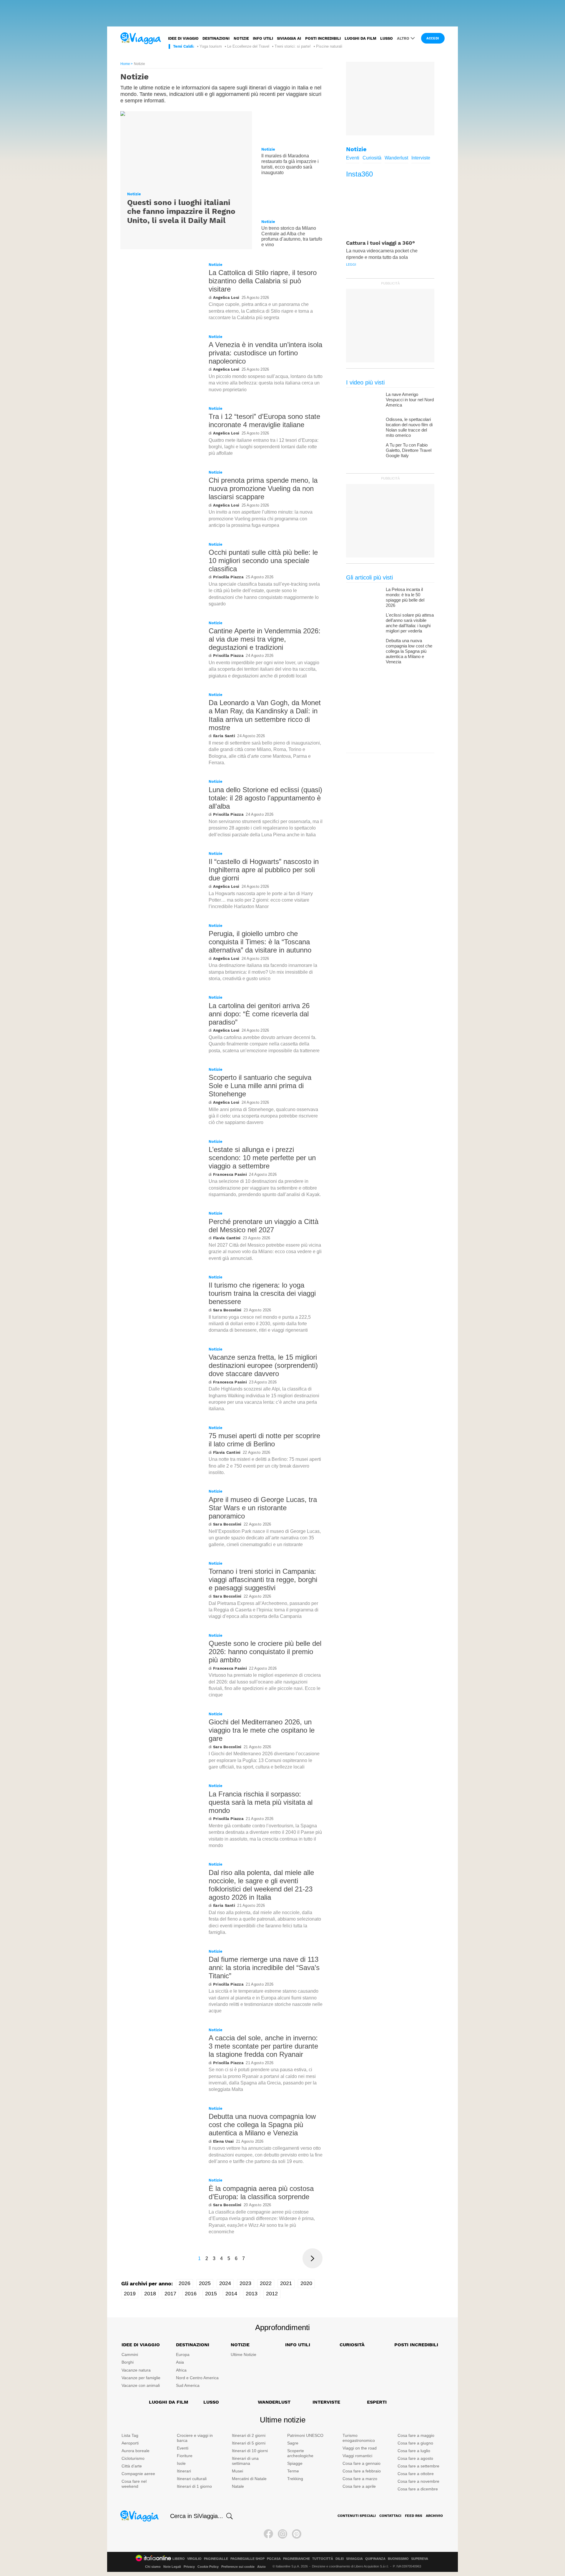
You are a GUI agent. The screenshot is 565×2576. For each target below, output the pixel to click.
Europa (183, 2354)
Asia (180, 2362)
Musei (237, 2471)
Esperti (377, 2402)
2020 (306, 2283)
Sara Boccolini (227, 1310)
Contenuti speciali (357, 2516)
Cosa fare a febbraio (362, 2471)
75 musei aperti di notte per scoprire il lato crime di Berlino (264, 1440)
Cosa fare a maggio (416, 2435)
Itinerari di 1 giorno (194, 2486)
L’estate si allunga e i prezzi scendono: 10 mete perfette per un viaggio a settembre (262, 1158)
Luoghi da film (360, 38)
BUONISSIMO (398, 2559)
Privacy (189, 2567)
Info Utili (298, 2345)
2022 (266, 2283)
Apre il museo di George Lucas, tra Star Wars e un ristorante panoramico (263, 1508)
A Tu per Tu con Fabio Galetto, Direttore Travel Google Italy (409, 450)
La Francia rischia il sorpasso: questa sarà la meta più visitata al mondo (261, 1802)
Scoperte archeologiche (300, 2453)
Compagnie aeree (138, 2474)
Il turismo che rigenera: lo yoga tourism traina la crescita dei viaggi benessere (262, 1293)
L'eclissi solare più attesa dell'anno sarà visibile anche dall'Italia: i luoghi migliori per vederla (410, 623)
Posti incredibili (323, 38)
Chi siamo (153, 2567)
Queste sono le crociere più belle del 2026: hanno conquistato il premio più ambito (265, 1652)
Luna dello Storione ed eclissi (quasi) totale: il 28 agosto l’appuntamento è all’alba (265, 798)
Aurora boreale (136, 2451)
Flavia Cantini (227, 1238)
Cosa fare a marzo (360, 2479)
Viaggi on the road (360, 2448)
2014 (231, 2294)
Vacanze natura (136, 2370)
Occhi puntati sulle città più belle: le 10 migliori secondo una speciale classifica (263, 561)
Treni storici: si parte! (293, 46)
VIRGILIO (194, 2559)
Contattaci (390, 2516)
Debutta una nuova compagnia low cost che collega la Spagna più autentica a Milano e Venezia (262, 2125)
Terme (293, 2471)
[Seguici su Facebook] (268, 2534)
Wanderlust (396, 158)
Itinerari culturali (192, 2479)
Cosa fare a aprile (359, 2486)
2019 (130, 2294)
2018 (150, 2294)
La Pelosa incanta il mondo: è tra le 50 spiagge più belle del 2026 (405, 597)
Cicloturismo (133, 2458)
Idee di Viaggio (141, 2345)
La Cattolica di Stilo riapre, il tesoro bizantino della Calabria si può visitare (263, 281)
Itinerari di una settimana (245, 2461)
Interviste (421, 158)
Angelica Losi (226, 298)
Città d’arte (132, 2466)
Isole (181, 2463)
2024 (225, 2283)
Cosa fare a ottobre (416, 2474)
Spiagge (295, 2463)
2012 (272, 2294)
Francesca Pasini (230, 1174)
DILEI (340, 2559)
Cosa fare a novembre (418, 2481)
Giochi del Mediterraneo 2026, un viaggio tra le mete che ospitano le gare (262, 1730)
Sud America (188, 2385)
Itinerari (184, 2471)
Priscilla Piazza (228, 577)
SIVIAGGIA (354, 2559)
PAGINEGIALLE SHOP (247, 2559)
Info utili (263, 38)
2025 (205, 2283)
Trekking (295, 2479)
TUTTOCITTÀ (323, 2559)
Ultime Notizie (244, 2354)
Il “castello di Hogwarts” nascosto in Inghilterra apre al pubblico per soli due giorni (264, 870)
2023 (245, 2283)
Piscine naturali (329, 46)
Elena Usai (223, 2141)
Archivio (434, 2516)
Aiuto (261, 2567)
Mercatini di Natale (249, 2479)
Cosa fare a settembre (418, 2466)
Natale (238, 2486)
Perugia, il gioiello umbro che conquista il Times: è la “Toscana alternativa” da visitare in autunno (260, 942)
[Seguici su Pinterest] (297, 2534)
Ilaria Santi (224, 736)
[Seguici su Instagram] (282, 2534)
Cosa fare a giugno (415, 2443)
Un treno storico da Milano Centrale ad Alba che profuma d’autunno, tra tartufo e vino (292, 236)
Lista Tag (130, 2435)
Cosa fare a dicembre (418, 2489)
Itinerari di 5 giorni (249, 2443)
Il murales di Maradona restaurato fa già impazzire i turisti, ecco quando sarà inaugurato (290, 164)
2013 (252, 2294)
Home (125, 64)
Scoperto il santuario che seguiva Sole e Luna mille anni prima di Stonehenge (260, 1086)
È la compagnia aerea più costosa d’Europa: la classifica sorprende (261, 2193)
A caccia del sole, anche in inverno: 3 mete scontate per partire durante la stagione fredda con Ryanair (263, 2046)
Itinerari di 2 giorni (249, 2435)
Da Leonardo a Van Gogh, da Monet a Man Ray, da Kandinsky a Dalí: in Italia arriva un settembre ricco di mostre (265, 715)
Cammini (130, 2354)
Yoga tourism (211, 46)
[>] (313, 2258)
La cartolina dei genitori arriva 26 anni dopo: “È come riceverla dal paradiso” (259, 1014)
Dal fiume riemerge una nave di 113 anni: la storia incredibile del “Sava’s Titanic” (264, 1968)
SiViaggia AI (289, 38)
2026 (185, 2283)
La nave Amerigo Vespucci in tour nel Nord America (410, 400)
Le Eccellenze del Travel (248, 46)
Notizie (241, 38)
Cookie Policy (208, 2567)
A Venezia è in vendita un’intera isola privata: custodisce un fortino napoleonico (265, 353)
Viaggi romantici (357, 2456)
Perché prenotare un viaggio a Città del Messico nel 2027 (264, 1226)
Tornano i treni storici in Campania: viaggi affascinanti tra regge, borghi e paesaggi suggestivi (263, 1580)
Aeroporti (130, 2443)
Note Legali (172, 2567)
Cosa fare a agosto (415, 2458)
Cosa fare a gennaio (362, 2463)
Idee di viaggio (183, 38)
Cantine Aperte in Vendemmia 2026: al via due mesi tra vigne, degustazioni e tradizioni (265, 639)
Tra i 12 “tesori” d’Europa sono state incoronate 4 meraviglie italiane (264, 421)
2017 (170, 2294)
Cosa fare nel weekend (134, 2484)
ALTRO (403, 38)
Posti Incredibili (416, 2345)
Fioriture (185, 2456)
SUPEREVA (420, 2559)
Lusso (387, 38)
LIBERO (179, 2559)
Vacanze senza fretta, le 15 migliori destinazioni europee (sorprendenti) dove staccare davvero (263, 1365)
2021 (286, 2283)
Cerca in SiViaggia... (197, 2516)
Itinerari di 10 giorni (250, 2451)
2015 (211, 2294)
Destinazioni (216, 38)
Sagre (293, 2443)
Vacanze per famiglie (141, 2378)
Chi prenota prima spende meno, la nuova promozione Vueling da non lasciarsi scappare (263, 488)
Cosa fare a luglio (414, 2451)
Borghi (128, 2362)
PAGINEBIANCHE (296, 2559)
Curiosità (372, 158)
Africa (181, 2370)
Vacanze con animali (141, 2385)
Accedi (433, 38)
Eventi (353, 158)
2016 (191, 2294)
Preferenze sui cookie (238, 2567)
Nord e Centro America (197, 2378)
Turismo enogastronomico (359, 2438)
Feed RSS (414, 2516)
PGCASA (274, 2559)
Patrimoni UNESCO (305, 2435)
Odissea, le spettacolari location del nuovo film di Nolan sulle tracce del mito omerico (409, 427)
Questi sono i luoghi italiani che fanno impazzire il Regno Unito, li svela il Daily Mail (181, 211)
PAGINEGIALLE (216, 2559)
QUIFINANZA (375, 2559)
